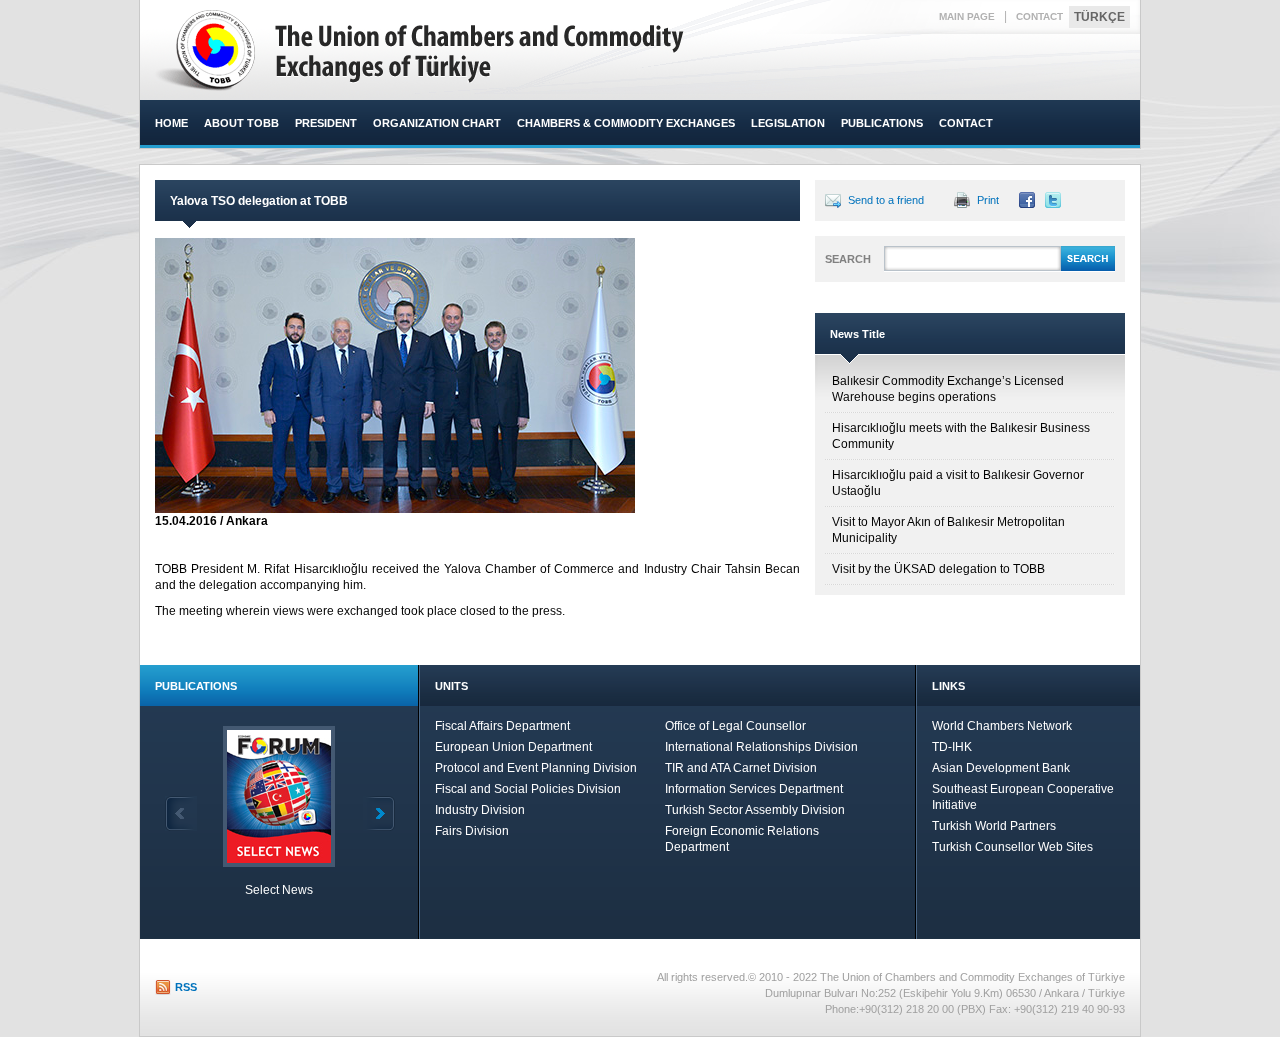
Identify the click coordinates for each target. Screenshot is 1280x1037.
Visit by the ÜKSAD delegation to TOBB (938, 569)
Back (181, 813)
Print (988, 200)
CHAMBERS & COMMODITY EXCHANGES (626, 123)
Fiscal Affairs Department (502, 726)
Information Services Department (754, 789)
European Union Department (513, 747)
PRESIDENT (326, 123)
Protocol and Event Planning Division (536, 768)
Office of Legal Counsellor (735, 726)
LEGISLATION (788, 123)
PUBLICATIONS (882, 123)
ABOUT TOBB (241, 123)
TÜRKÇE (1099, 17)
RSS (186, 987)
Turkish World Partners (994, 826)
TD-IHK (952, 747)
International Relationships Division (761, 747)
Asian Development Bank (1001, 768)
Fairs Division (472, 831)
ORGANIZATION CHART (437, 123)
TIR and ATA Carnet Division (741, 768)
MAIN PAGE (967, 16)
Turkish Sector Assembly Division (755, 810)
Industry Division (480, 810)
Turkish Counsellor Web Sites (1012, 847)
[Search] (1088, 268)
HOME (171, 123)
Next (379, 813)
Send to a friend (886, 200)
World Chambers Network (1002, 726)
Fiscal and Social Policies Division (528, 789)
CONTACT (1039, 16)
